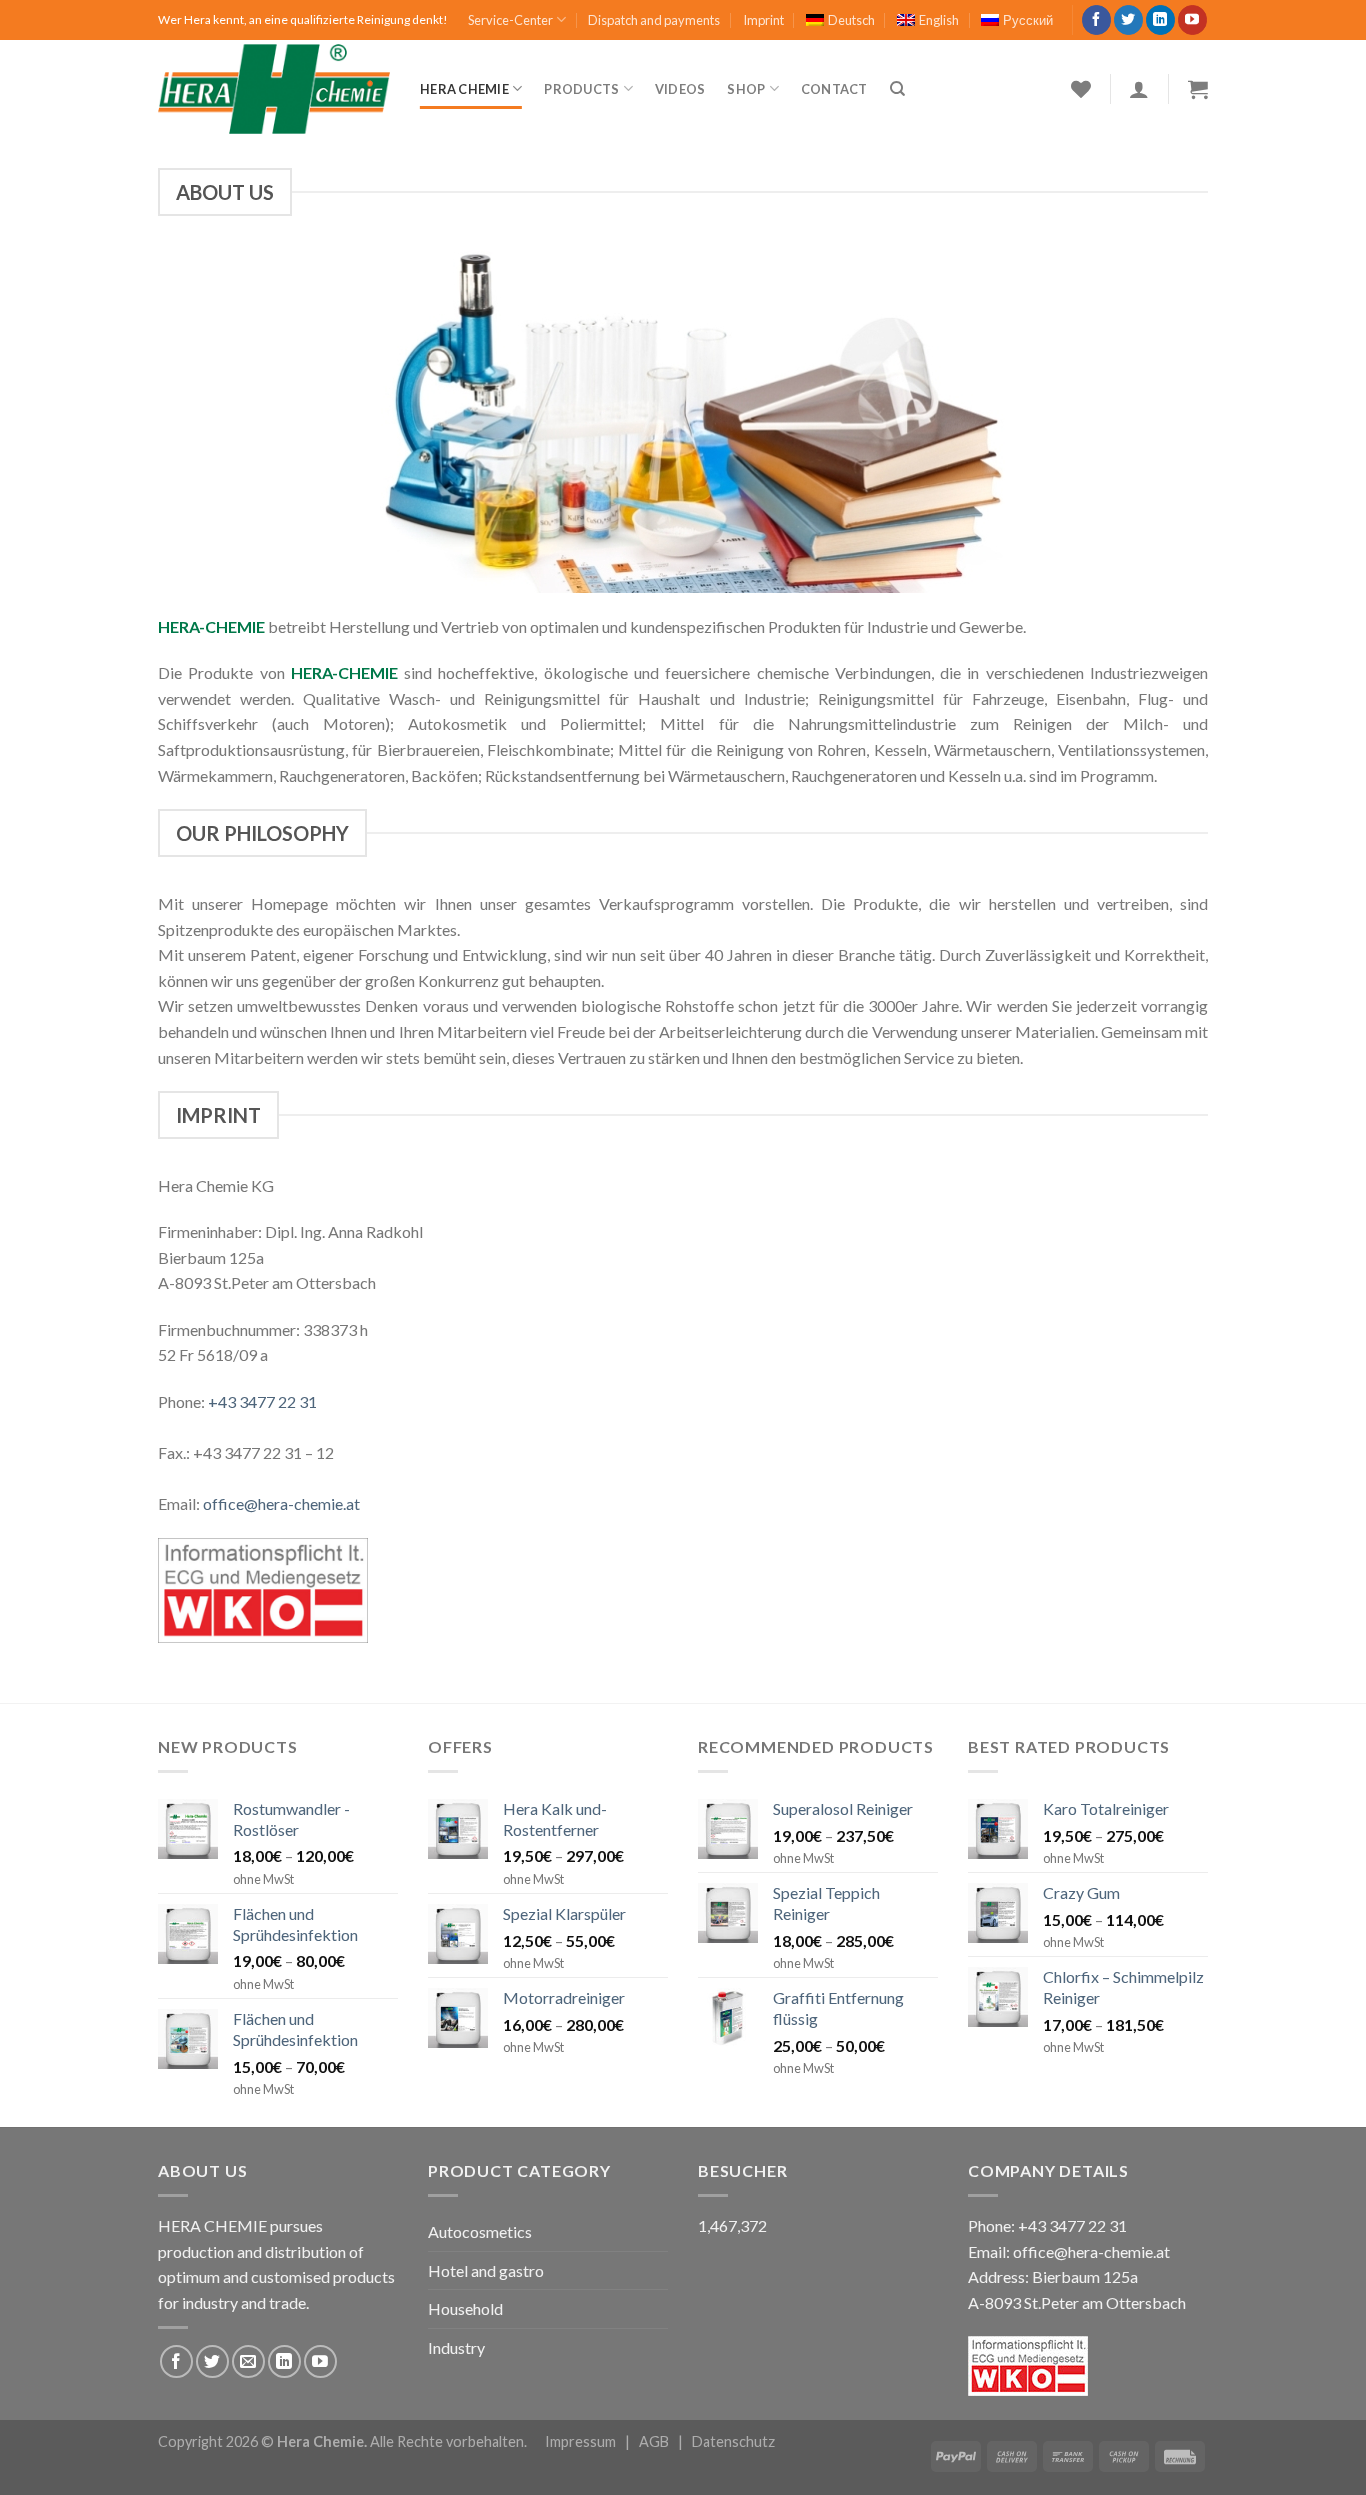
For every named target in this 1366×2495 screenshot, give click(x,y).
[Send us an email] (248, 2361)
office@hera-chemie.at (281, 1503)
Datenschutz (733, 2441)
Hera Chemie (464, 89)
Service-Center (510, 20)
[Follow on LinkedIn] (1160, 20)
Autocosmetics (480, 2231)
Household (465, 2308)
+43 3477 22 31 (262, 1401)
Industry (456, 2347)
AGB (654, 2441)
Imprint (763, 20)
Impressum (580, 2441)
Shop (746, 89)
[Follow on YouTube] (1192, 20)
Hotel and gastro (486, 2270)
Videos (680, 89)
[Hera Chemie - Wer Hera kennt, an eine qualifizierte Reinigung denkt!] (274, 89)
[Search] (897, 89)
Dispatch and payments (654, 20)
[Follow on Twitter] (1128, 20)
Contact (834, 89)
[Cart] (1198, 89)
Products (581, 89)
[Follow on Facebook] (1096, 20)
